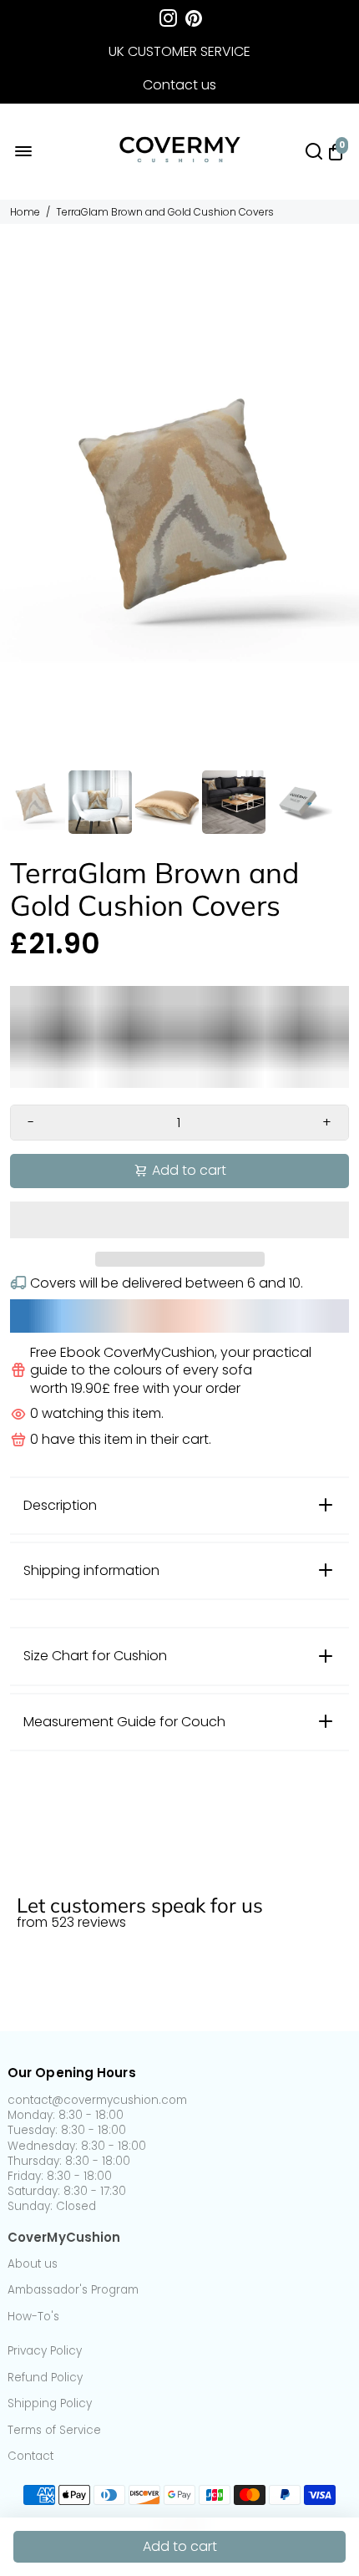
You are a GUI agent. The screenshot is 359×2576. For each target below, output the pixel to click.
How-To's (33, 2317)
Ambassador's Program (73, 2290)
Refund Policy (45, 2378)
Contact (30, 2457)
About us (33, 2264)
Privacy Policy (45, 2351)
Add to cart (180, 2546)
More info (38, 1875)
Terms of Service (54, 2431)
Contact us (179, 85)
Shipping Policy (50, 2404)
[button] (179, 1220)
